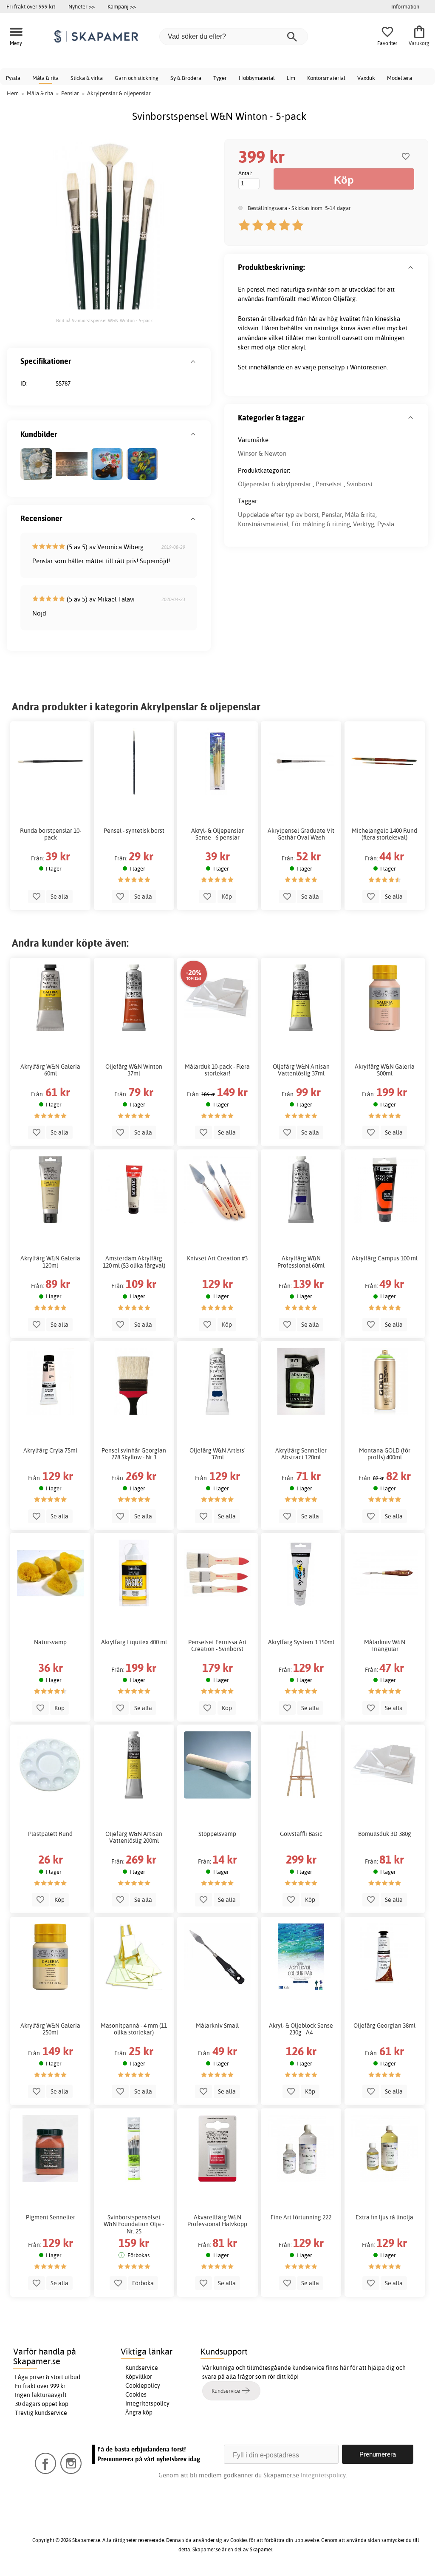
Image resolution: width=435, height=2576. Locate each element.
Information (405, 6)
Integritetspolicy (147, 2403)
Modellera (400, 78)
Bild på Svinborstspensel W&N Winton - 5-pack (105, 321)
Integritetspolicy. (324, 2475)
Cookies (136, 2394)
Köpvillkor (139, 2377)
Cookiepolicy (143, 2386)
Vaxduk (366, 78)
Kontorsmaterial (326, 78)
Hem (13, 93)
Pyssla (13, 78)
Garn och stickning (137, 78)
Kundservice (142, 2368)
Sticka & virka (87, 78)
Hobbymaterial (257, 78)
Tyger (220, 78)
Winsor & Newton (262, 453)
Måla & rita (45, 78)
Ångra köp (139, 2412)
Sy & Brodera (186, 78)
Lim (291, 78)
